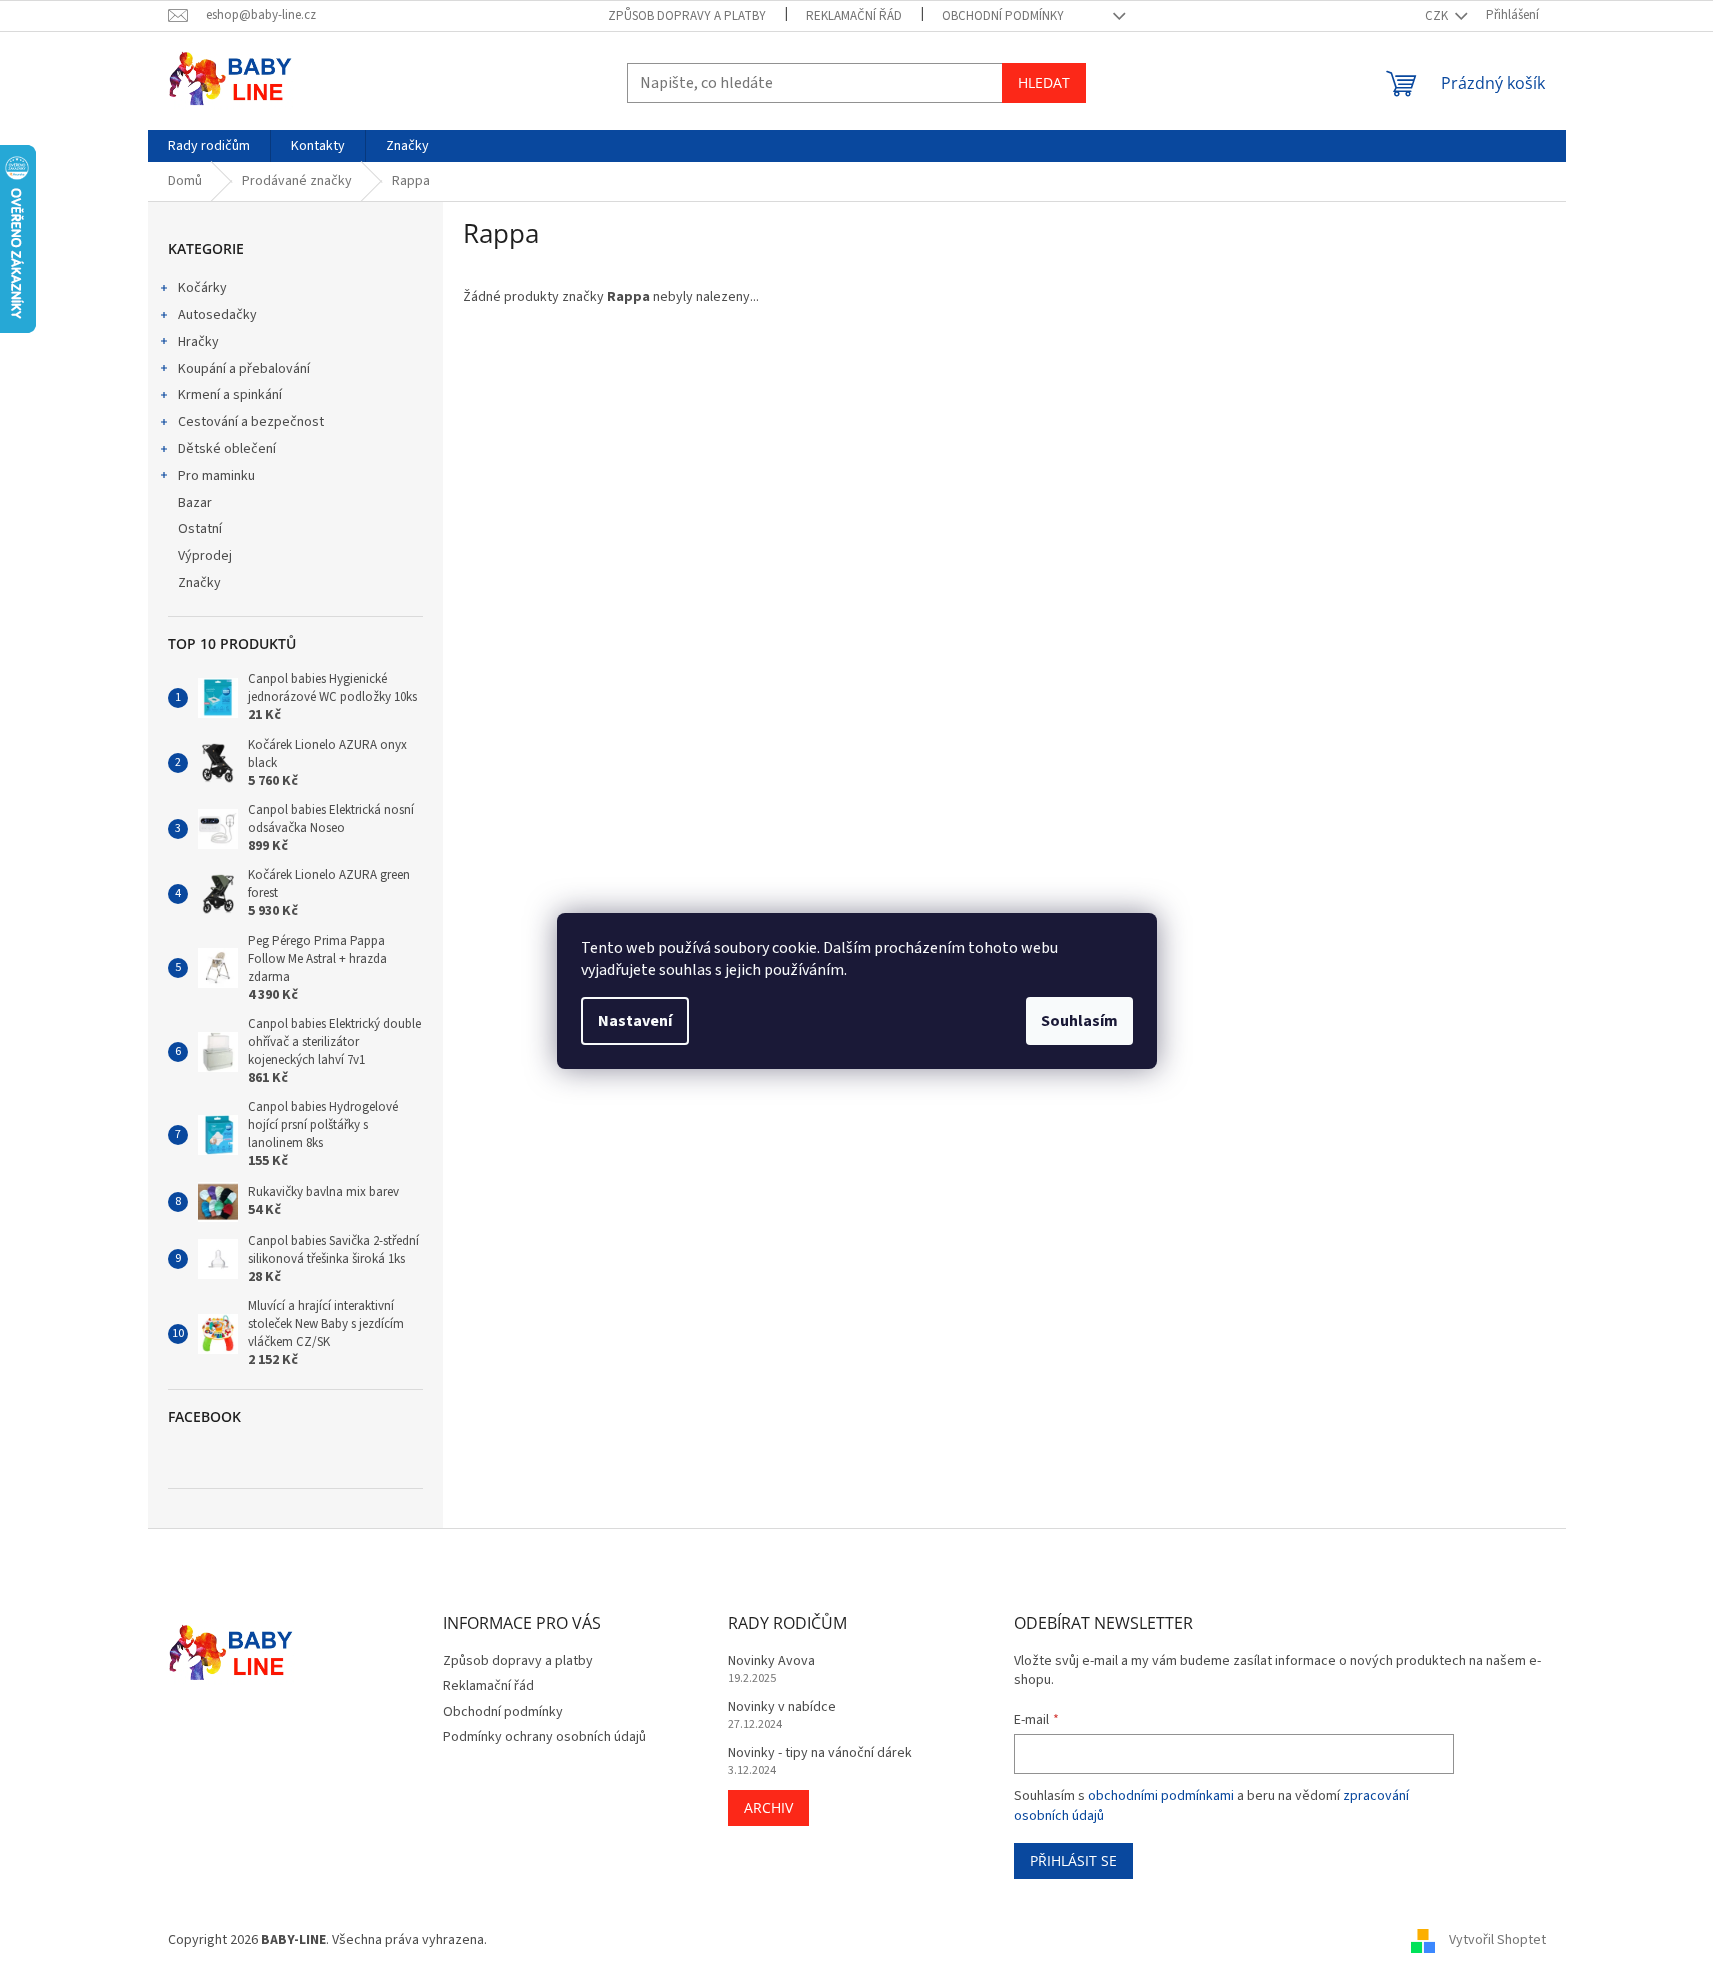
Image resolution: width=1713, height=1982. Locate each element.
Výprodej (205, 556)
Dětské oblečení (227, 449)
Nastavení (635, 1021)
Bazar (195, 503)
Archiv (768, 1807)
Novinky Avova (771, 1661)
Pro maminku (216, 476)
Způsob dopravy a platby (687, 16)
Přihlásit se (1073, 1860)
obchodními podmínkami (1161, 1796)
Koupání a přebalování (244, 369)
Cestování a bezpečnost (251, 422)
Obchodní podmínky (1003, 16)
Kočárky (202, 288)
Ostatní (200, 529)
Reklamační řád (854, 16)
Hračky (198, 342)
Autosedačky (217, 315)
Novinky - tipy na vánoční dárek (820, 1753)
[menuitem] (209, 146)
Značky (199, 583)
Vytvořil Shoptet (1497, 1941)
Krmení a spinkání (230, 395)
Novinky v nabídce (782, 1707)
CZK (1438, 16)
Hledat (1044, 82)
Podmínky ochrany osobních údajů (544, 1737)
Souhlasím (1079, 1021)
